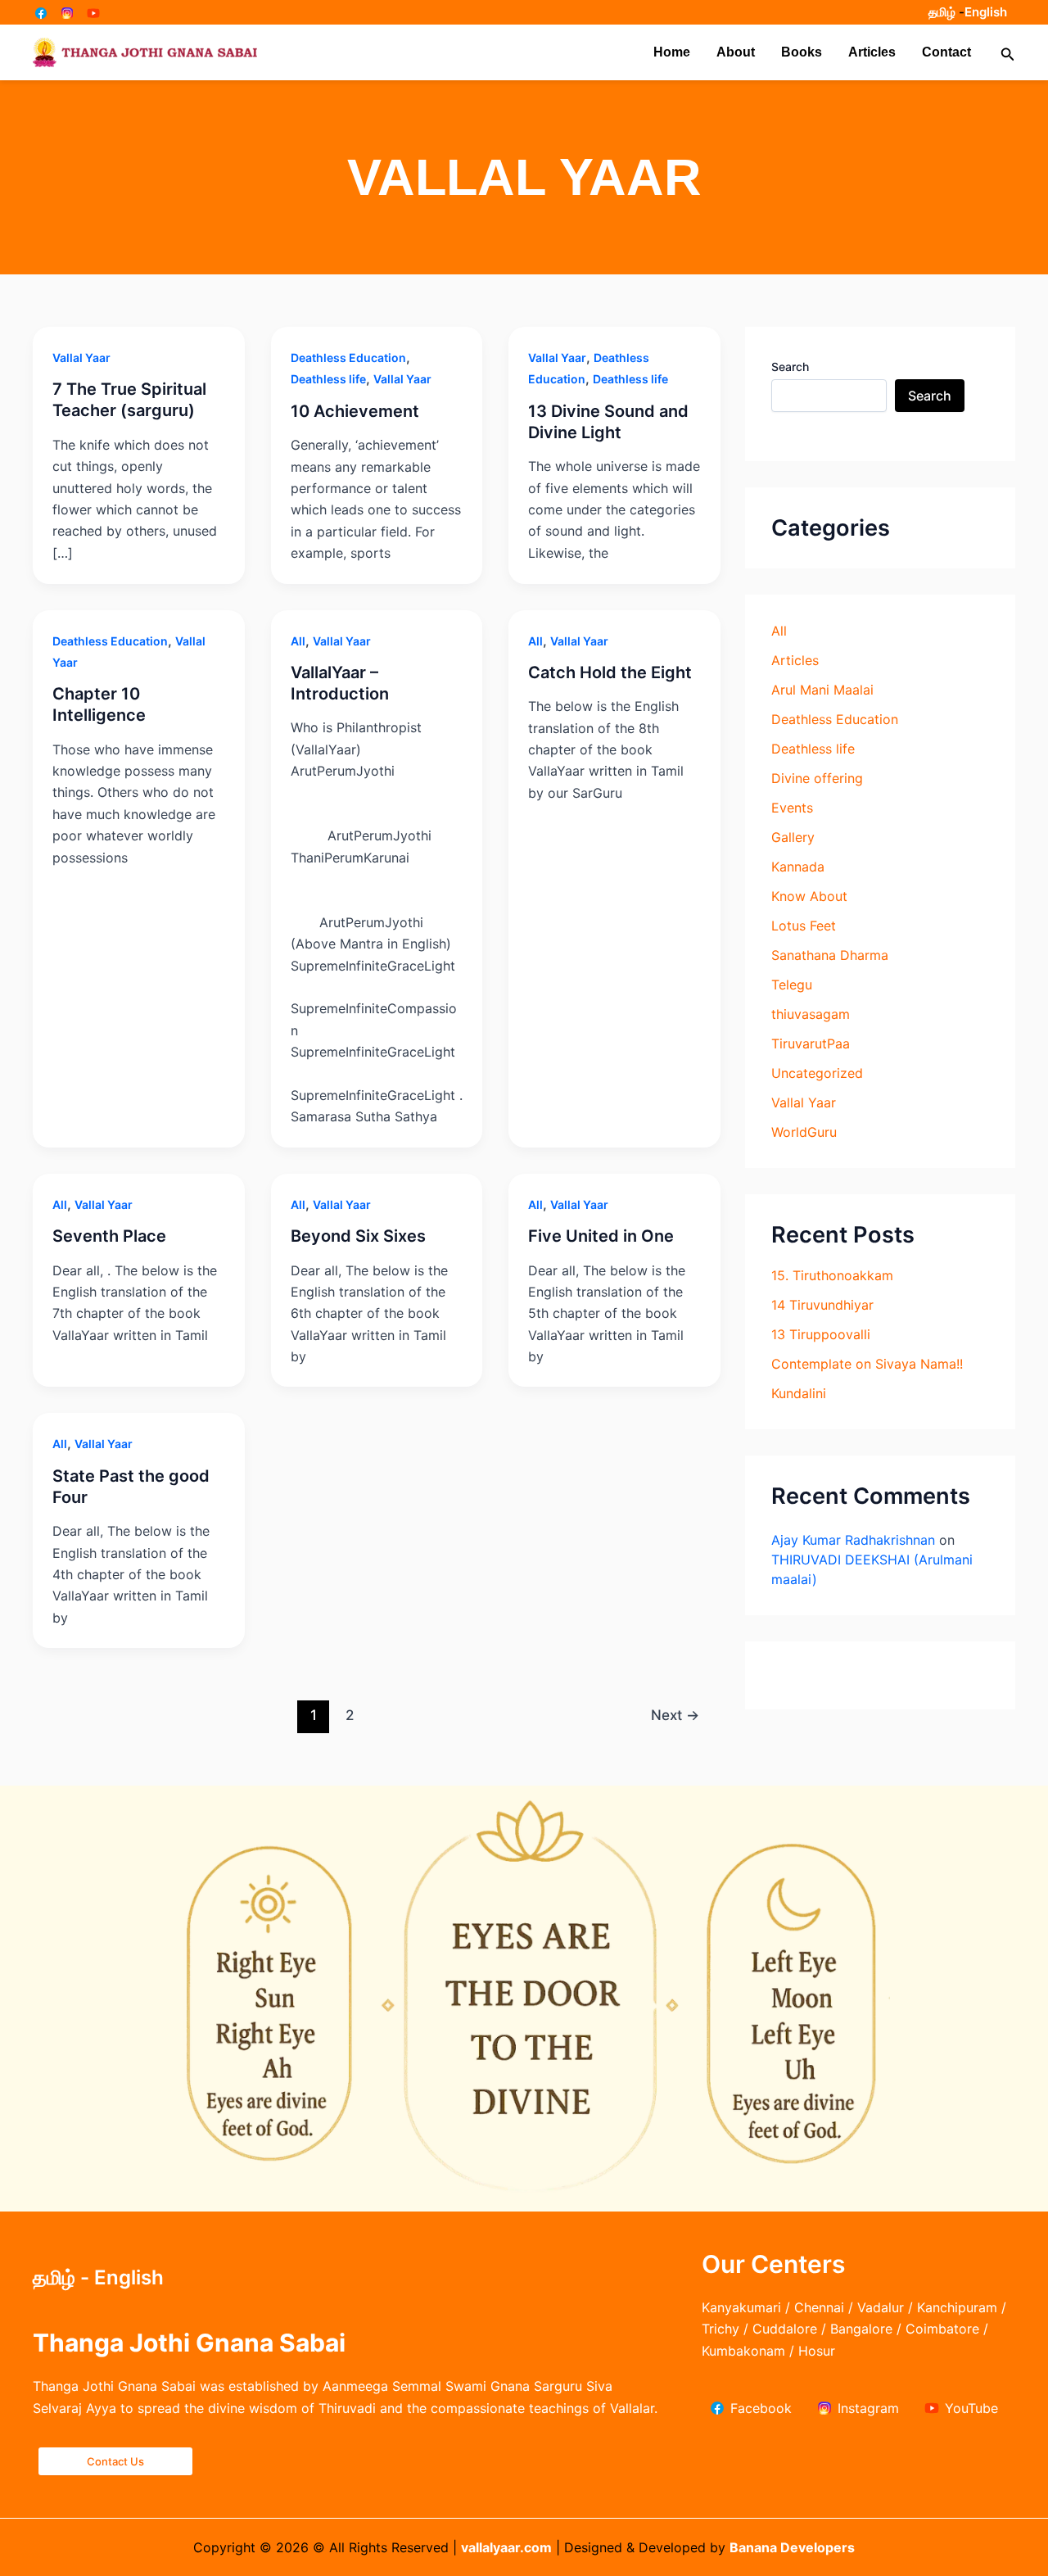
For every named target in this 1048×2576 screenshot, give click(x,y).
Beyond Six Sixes (358, 1236)
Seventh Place (109, 1236)
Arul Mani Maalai (822, 690)
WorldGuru (804, 1132)
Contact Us (115, 2461)
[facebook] (41, 13)
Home (672, 52)
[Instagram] (67, 13)
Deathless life (328, 379)
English (986, 12)
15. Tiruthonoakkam (832, 1275)
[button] (1008, 53)
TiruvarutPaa (811, 1044)
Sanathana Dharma (830, 955)
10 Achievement (355, 411)
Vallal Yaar (81, 358)
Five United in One (601, 1236)
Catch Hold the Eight (610, 672)
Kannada (798, 867)
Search (790, 367)
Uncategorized (817, 1073)
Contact (946, 52)
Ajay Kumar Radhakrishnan (853, 1540)
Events (792, 808)
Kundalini (799, 1393)
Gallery (793, 837)
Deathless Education (348, 358)
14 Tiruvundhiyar (822, 1305)
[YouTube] (93, 13)
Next (675, 1715)
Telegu (792, 985)
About (736, 52)
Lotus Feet (804, 926)
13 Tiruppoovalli (821, 1334)
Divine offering (817, 778)
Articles (872, 52)
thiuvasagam (811, 1014)
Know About (809, 896)
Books (802, 52)
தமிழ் (942, 12)
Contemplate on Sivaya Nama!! (867, 1364)
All (298, 641)
